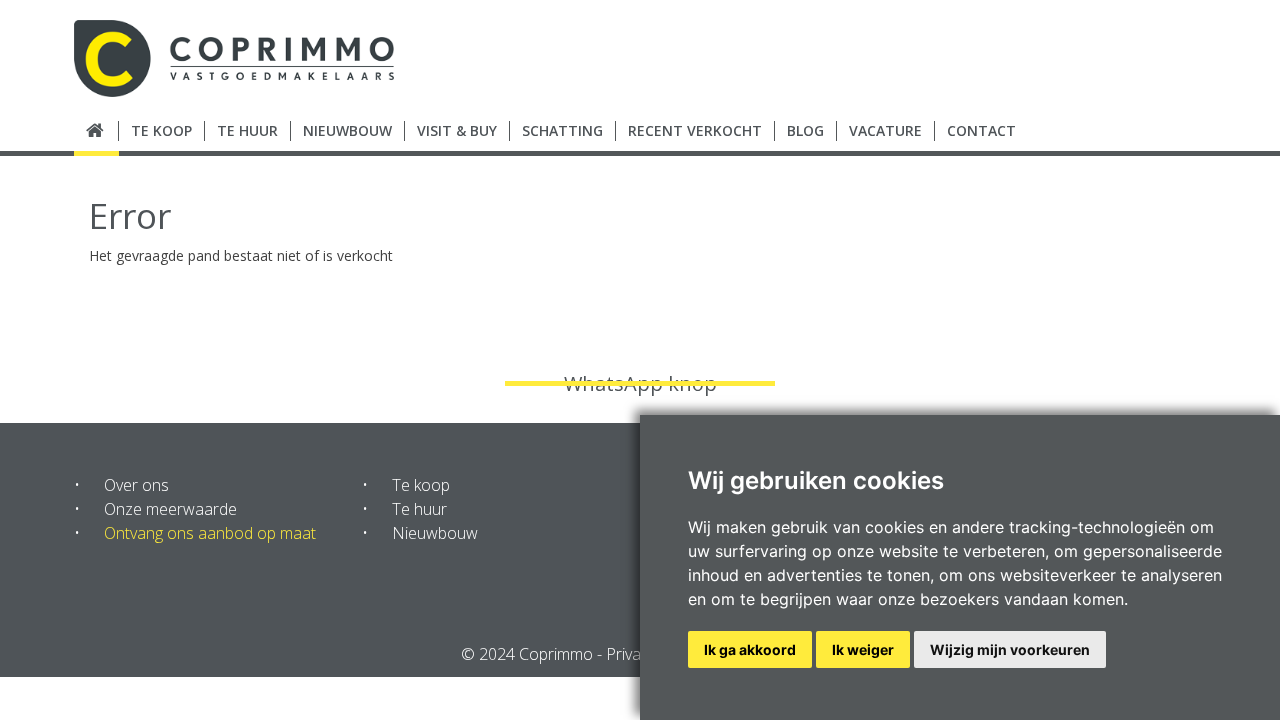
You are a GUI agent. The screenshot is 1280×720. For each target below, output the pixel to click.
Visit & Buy (457, 130)
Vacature (885, 130)
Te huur (419, 509)
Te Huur (247, 130)
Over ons (136, 485)
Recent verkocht (695, 130)
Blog (805, 130)
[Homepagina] (96, 131)
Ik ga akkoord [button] (750, 649)
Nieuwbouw (347, 130)
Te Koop (161, 130)
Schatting (562, 130)
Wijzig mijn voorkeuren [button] (1010, 649)
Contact (981, 130)
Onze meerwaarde (170, 509)
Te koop (421, 485)
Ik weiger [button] (863, 649)
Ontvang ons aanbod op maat (210, 533)
